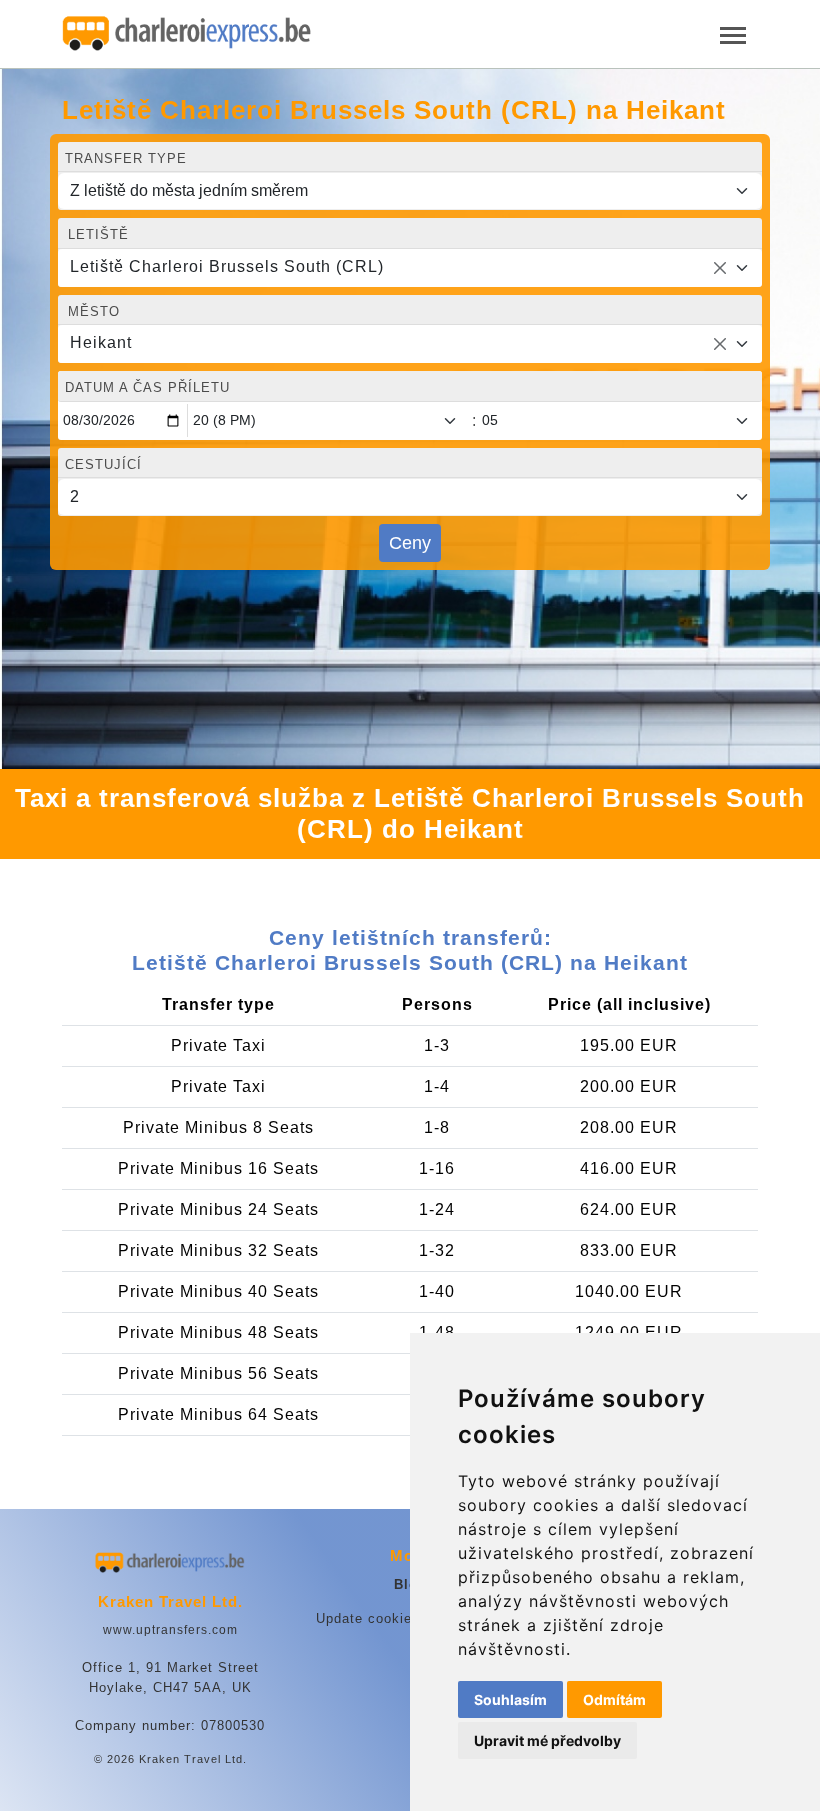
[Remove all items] (720, 268)
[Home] (187, 34)
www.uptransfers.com (170, 1630)
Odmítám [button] (614, 1699)
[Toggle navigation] (733, 33)
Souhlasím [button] (510, 1699)
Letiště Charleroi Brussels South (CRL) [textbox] (227, 266)
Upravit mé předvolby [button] (547, 1740)
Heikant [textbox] (101, 342)
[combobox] (410, 268)
